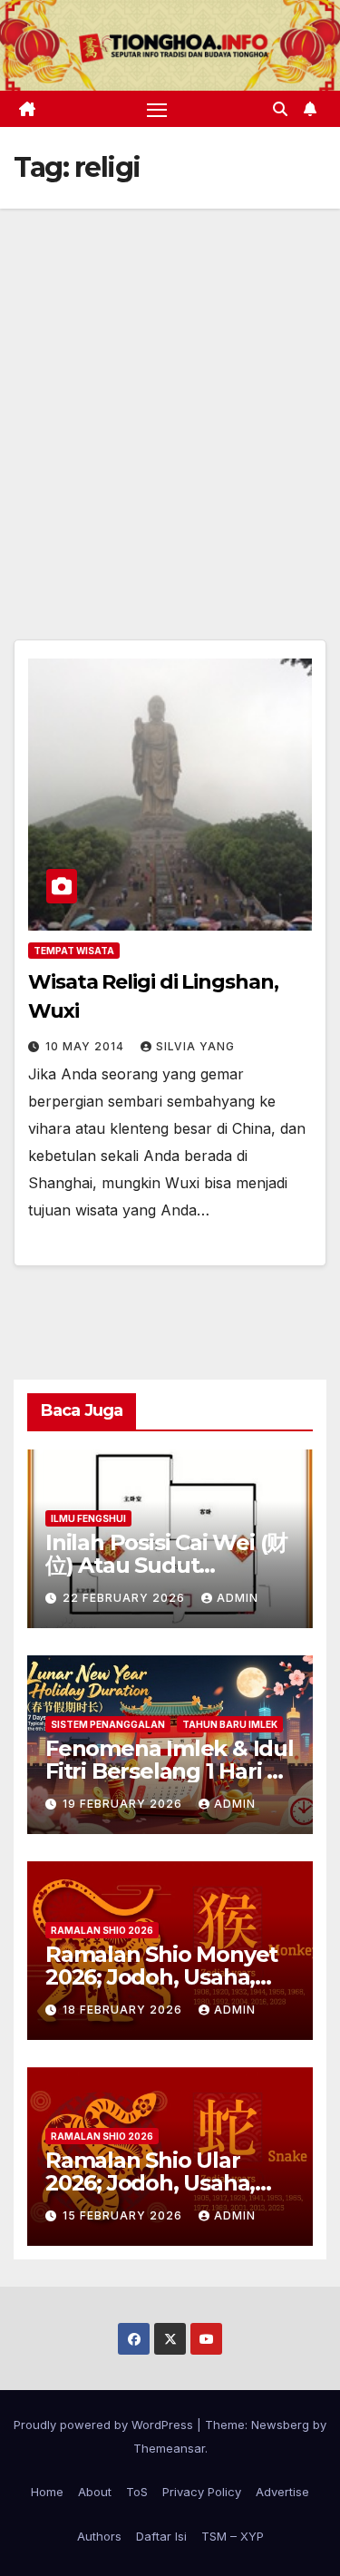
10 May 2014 (87, 1046)
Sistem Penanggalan (108, 1724)
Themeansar (169, 2448)
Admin (238, 1598)
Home (47, 2492)
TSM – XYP (233, 2536)
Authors (99, 2536)
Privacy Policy (202, 2492)
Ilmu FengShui (88, 1518)
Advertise (282, 2492)
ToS (137, 2492)
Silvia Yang (195, 1046)
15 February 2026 (124, 2215)
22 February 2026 (126, 1598)
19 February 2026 (124, 1804)
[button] (280, 109)
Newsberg (280, 2425)
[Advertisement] (170, 388)
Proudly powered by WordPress (105, 2425)
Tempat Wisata (74, 951)
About (95, 2492)
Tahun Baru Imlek (230, 1724)
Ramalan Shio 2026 (102, 1930)
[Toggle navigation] (157, 109)
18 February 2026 (124, 2010)
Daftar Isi (161, 2536)
